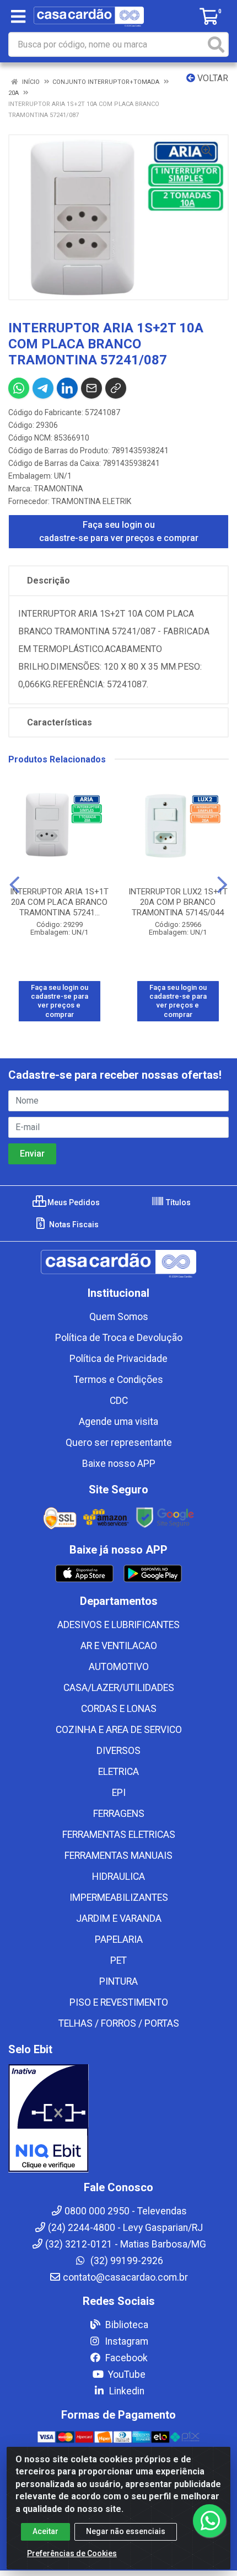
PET (118, 1960)
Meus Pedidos (73, 1202)
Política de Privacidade (118, 1359)
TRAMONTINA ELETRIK (91, 501)
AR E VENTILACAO (119, 1646)
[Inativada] (118, 2118)
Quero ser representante (119, 1443)
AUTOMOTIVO (119, 1667)
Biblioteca (126, 2325)
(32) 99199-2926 (126, 2261)
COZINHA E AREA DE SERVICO (119, 1730)
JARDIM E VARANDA (119, 1918)
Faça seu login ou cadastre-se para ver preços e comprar (119, 531)
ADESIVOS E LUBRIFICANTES (118, 1625)
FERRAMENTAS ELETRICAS (119, 1835)
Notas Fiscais (73, 1225)
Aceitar (45, 2531)
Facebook (125, 2358)
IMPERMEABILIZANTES (119, 1897)
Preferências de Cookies (72, 2553)
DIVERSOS (118, 1751)
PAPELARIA (119, 1939)
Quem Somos (119, 1317)
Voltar (212, 78)
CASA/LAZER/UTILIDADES (119, 1688)
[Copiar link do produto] (116, 388)
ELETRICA (118, 1772)
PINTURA (118, 1981)
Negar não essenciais (126, 2531)
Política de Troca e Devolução (119, 1338)
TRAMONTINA (58, 489)
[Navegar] (15, 885)
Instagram (125, 2341)
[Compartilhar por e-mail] (91, 388)
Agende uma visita (118, 1422)
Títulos (177, 1202)
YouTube (126, 2374)
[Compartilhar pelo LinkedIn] (67, 388)
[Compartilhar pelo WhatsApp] (19, 388)
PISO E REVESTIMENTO (119, 2002)
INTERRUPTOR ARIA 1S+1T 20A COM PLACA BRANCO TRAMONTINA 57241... (59, 902)
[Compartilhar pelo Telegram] (43, 388)
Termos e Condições (118, 1380)
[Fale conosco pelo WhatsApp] (209, 2521)
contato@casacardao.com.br (125, 2277)
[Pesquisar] (216, 44)
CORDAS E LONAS (119, 1709)
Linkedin (126, 2391)
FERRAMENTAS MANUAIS (118, 1856)
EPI (119, 1793)
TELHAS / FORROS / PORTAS (119, 2023)
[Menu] (18, 17)
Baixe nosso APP (119, 1464)
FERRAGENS (119, 1814)
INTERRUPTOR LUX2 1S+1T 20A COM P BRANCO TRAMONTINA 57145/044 (178, 902)
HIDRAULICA (118, 1877)
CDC (119, 1401)
